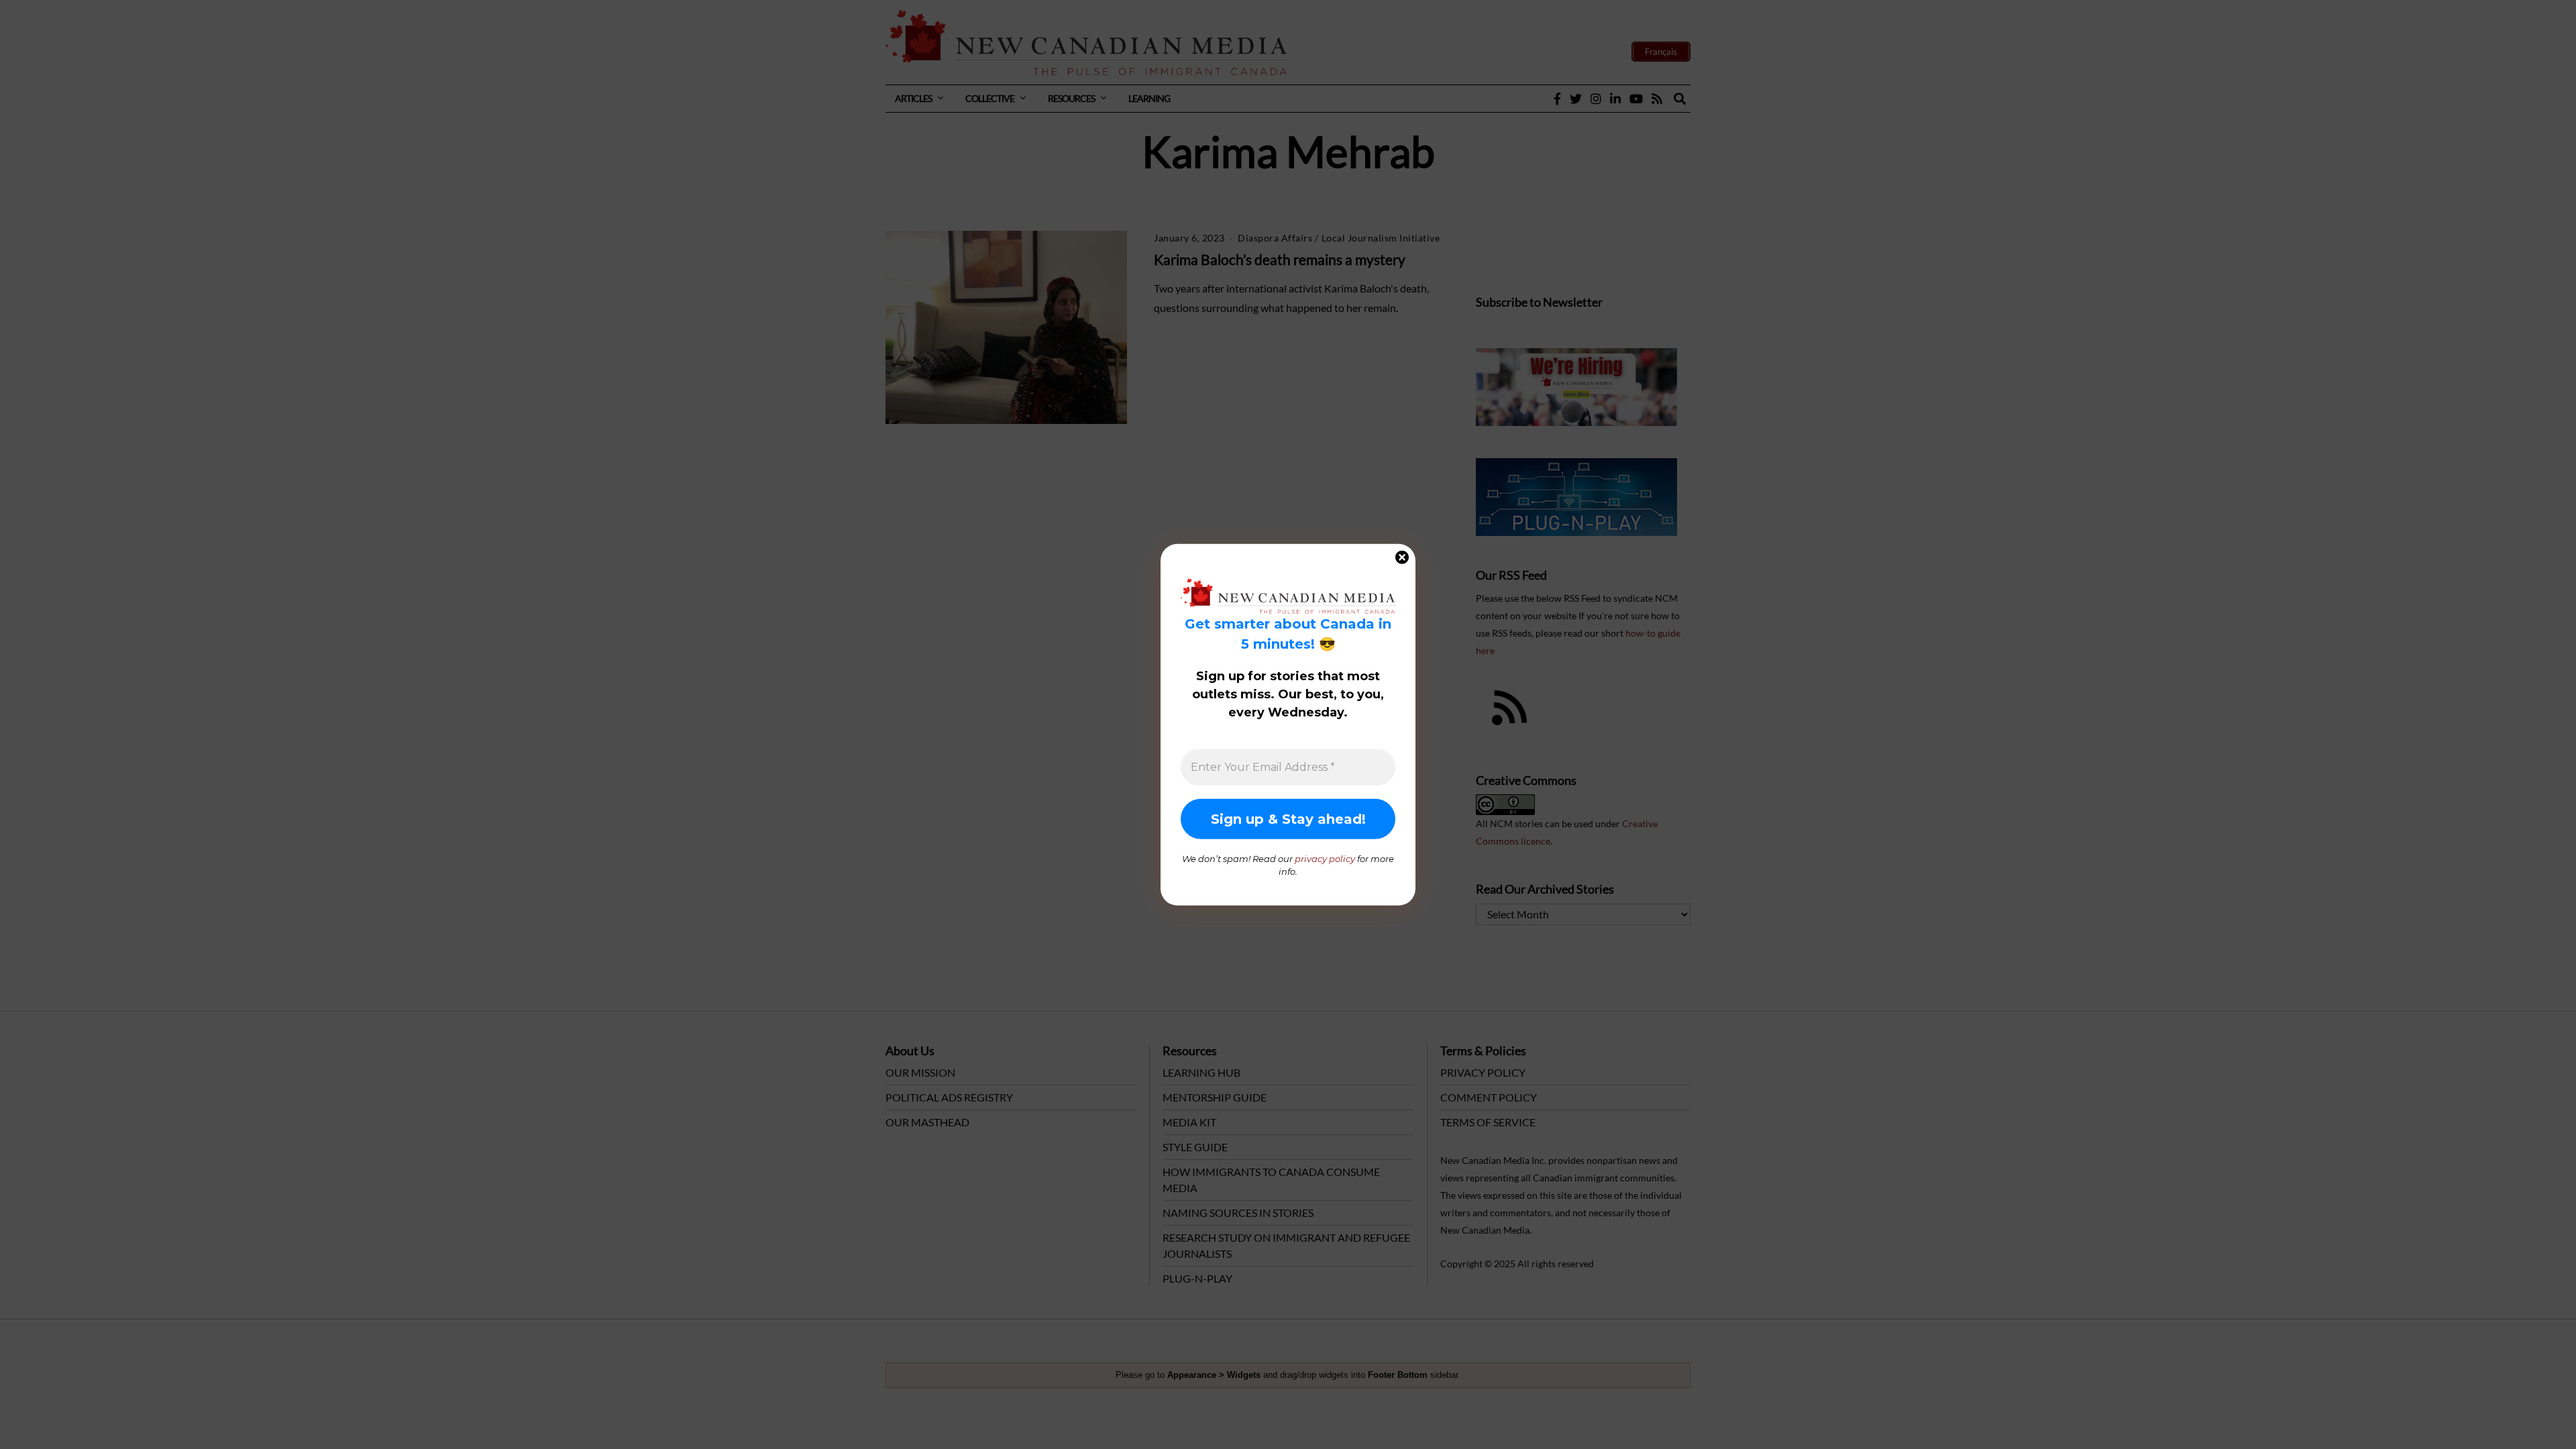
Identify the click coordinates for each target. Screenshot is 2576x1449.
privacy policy (1325, 858)
